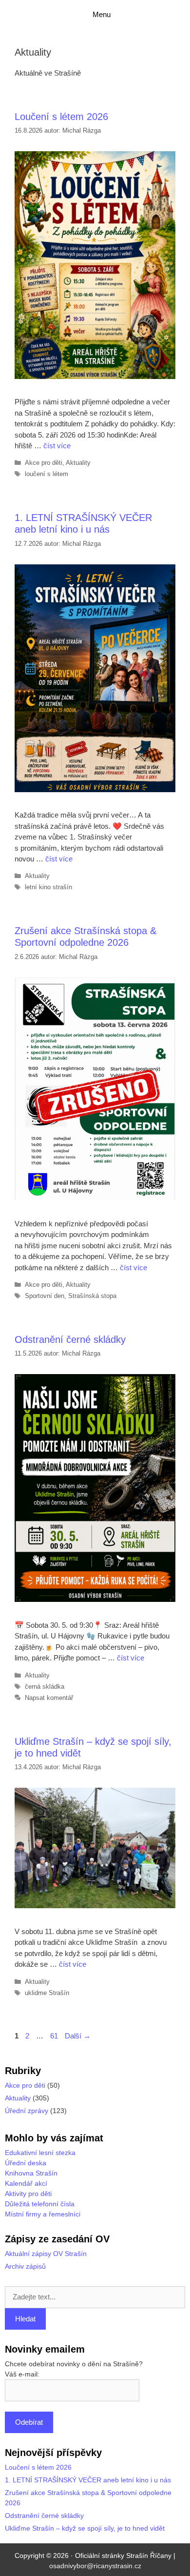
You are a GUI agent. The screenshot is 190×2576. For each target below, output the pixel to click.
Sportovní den (45, 1296)
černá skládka (45, 1687)
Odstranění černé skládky (70, 1339)
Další (78, 2036)
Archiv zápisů (25, 2266)
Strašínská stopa (92, 1296)
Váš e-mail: (22, 2374)
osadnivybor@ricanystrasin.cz (95, 2566)
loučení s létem (47, 474)
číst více (57, 446)
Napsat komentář (49, 1698)
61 (55, 2036)
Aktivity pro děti (28, 2194)
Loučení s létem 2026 (61, 117)
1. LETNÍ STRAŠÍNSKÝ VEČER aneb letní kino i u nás (88, 2480)
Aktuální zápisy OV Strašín (46, 2254)
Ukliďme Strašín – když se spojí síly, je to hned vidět (85, 2528)
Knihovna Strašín (31, 2173)
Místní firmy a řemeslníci (43, 2214)
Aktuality (78, 463)
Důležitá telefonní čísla (40, 2204)
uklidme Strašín (47, 1993)
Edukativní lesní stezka (40, 2153)
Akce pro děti (44, 463)
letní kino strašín (48, 887)
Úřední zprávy (27, 2111)
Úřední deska (26, 2163)
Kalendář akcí (26, 2183)
